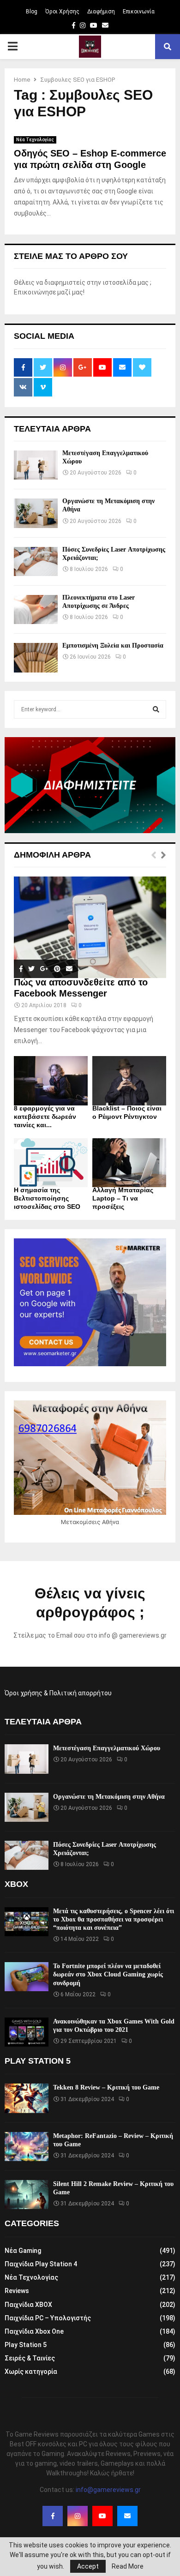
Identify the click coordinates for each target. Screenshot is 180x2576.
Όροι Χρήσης (62, 12)
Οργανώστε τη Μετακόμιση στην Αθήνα (109, 1797)
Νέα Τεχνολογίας (35, 140)
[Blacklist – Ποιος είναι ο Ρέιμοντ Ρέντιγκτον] (129, 1081)
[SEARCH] (156, 709)
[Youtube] (102, 2516)
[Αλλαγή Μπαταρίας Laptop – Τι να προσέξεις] (129, 1163)
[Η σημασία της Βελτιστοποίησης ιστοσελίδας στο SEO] (51, 1163)
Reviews (17, 2291)
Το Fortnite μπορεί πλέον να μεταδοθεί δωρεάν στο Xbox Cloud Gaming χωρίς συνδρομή (108, 1974)
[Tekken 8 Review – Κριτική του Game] (27, 2098)
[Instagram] (78, 2516)
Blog (32, 12)
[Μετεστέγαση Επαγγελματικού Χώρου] (36, 465)
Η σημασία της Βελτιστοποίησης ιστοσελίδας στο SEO (47, 1198)
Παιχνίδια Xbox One (34, 2331)
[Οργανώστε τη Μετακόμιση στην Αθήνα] (36, 513)
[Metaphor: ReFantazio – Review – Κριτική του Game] (27, 2147)
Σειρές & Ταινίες (30, 2358)
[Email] (127, 2516)
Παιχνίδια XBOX (28, 2305)
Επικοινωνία (139, 12)
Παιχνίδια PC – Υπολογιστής (48, 2318)
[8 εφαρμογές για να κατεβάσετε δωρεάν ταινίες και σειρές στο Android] (51, 1081)
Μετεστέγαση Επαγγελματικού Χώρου (107, 1748)
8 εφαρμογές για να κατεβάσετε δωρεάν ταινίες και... (45, 1117)
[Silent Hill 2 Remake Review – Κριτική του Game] (27, 2195)
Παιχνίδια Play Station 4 (41, 2264)
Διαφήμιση (101, 12)
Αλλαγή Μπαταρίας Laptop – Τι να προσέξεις (123, 1198)
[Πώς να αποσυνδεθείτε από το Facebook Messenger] (90, 927)
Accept (88, 2566)
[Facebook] (53, 2516)
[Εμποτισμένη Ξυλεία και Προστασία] (36, 658)
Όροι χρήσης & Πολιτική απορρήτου (58, 1693)
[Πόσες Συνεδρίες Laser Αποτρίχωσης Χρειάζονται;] (36, 561)
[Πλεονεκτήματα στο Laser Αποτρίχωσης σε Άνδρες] (36, 609)
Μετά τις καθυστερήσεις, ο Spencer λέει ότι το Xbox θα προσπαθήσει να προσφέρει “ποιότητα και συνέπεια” (114, 1919)
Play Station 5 (26, 2345)
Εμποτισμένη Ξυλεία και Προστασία (113, 646)
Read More (128, 2566)
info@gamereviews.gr (108, 2490)
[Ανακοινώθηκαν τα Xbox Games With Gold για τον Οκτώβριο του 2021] (27, 2032)
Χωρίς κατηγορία (31, 2372)
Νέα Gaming (23, 2251)
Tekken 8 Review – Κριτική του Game (106, 2087)
